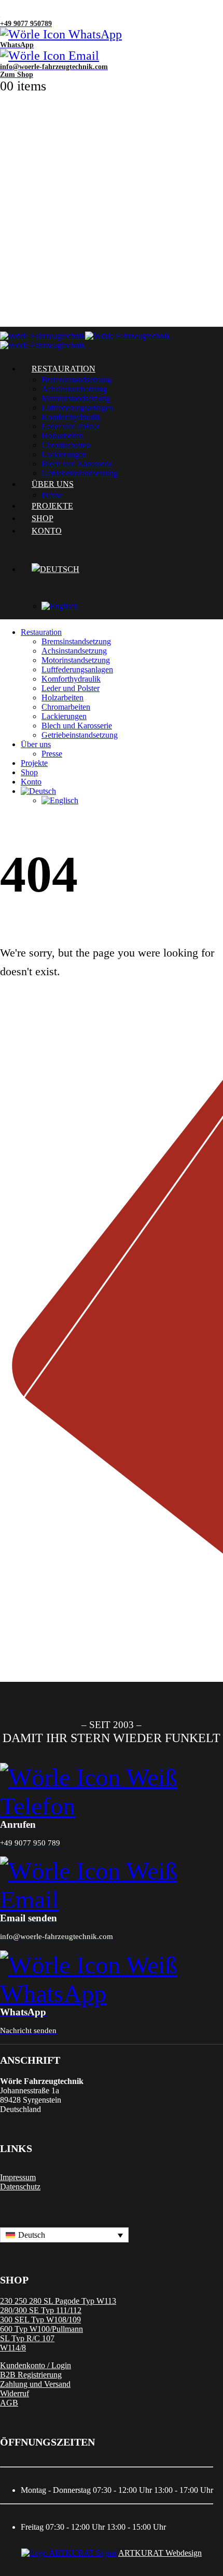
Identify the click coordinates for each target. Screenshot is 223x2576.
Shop (29, 772)
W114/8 (13, 2348)
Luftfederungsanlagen (77, 408)
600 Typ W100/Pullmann (41, 2329)
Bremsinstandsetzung (76, 380)
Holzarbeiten (62, 436)
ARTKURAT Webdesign (160, 2553)
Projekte (34, 763)
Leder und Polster (71, 426)
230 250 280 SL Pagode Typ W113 (58, 2301)
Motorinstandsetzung (76, 398)
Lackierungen (64, 716)
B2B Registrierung (31, 2375)
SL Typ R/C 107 (27, 2338)
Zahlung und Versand (35, 2384)
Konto (47, 531)
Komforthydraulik (71, 417)
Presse (52, 754)
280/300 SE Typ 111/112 (41, 2310)
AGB (9, 2403)
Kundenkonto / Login (36, 2365)
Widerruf (15, 2393)
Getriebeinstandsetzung (80, 735)
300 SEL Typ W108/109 (40, 2320)
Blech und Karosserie (77, 726)
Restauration (64, 369)
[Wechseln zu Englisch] (132, 606)
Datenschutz (20, 2187)
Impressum (18, 2177)
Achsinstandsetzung (74, 389)
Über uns (36, 744)
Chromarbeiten (66, 445)
